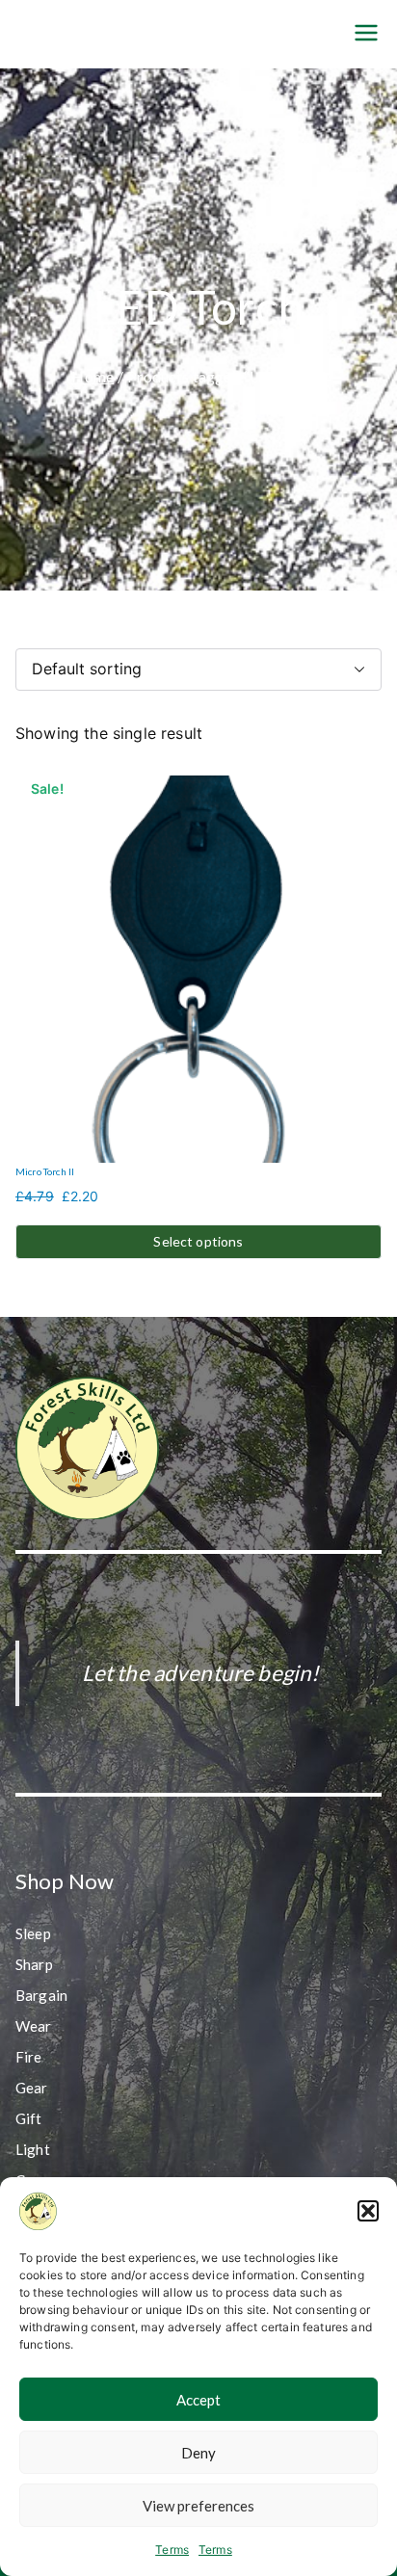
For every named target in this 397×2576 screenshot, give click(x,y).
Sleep (33, 1933)
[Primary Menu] (366, 34)
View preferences (198, 2506)
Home (93, 376)
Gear (32, 2088)
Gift (29, 2118)
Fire (29, 2057)
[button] (368, 2211)
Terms (172, 2550)
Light (33, 2149)
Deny (198, 2453)
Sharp (34, 1964)
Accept (198, 2400)
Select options (198, 1241)
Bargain (41, 1995)
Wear (34, 2026)
